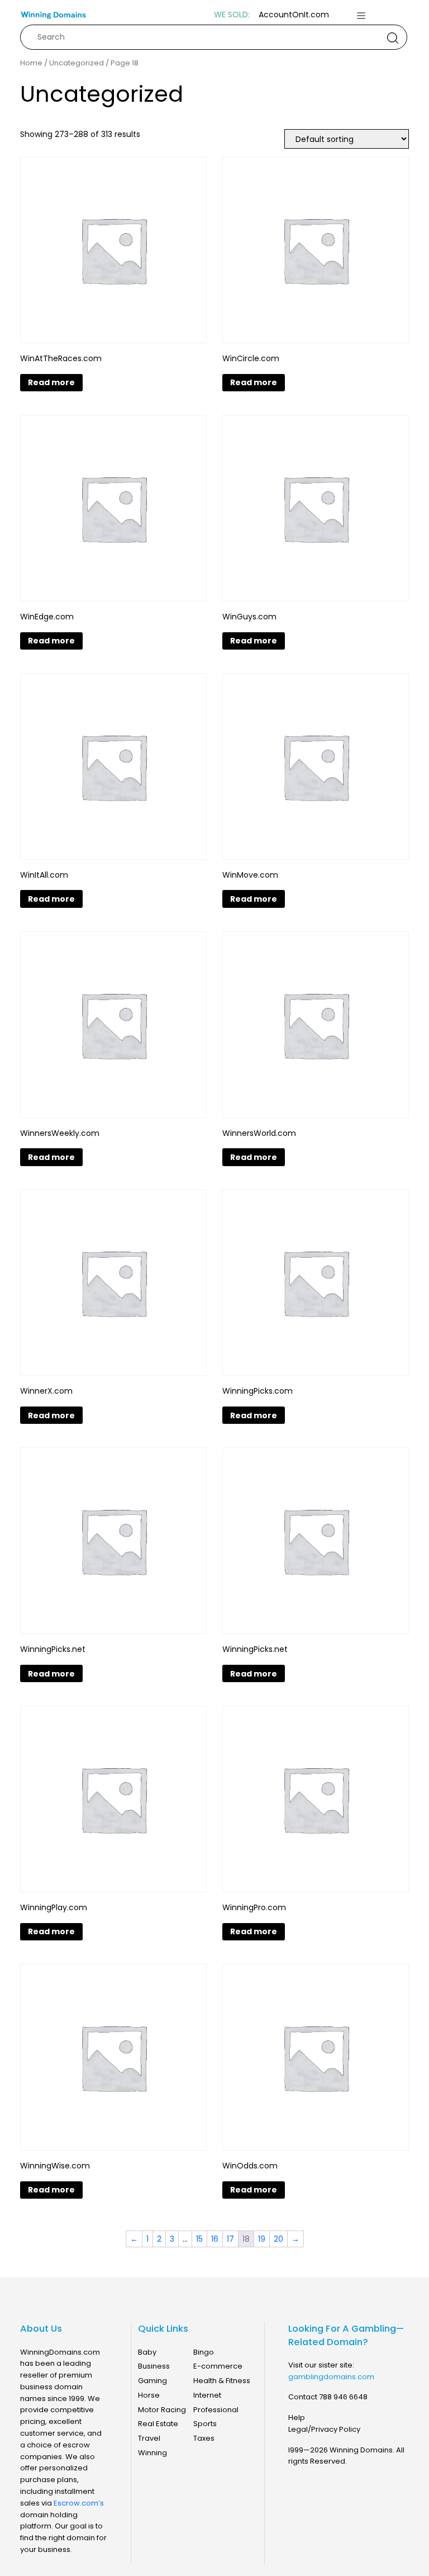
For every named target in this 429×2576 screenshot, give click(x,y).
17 (230, 2239)
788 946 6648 (343, 2397)
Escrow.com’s (79, 2503)
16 (215, 2239)
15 (199, 2239)
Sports (205, 2424)
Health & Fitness (222, 2381)
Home (31, 63)
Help (297, 2418)
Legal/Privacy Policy (324, 2429)
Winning (152, 2453)
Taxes (204, 2438)
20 (278, 2239)
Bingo (204, 2352)
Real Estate (158, 2424)
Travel (149, 2438)
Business (154, 2366)
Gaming (152, 2381)
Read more (51, 382)
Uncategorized (77, 63)
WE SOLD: (232, 15)
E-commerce (218, 2366)
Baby (147, 2352)
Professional (216, 2410)
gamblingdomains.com (331, 2377)
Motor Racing (162, 2410)
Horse (149, 2395)
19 (262, 2239)
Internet (207, 2395)
